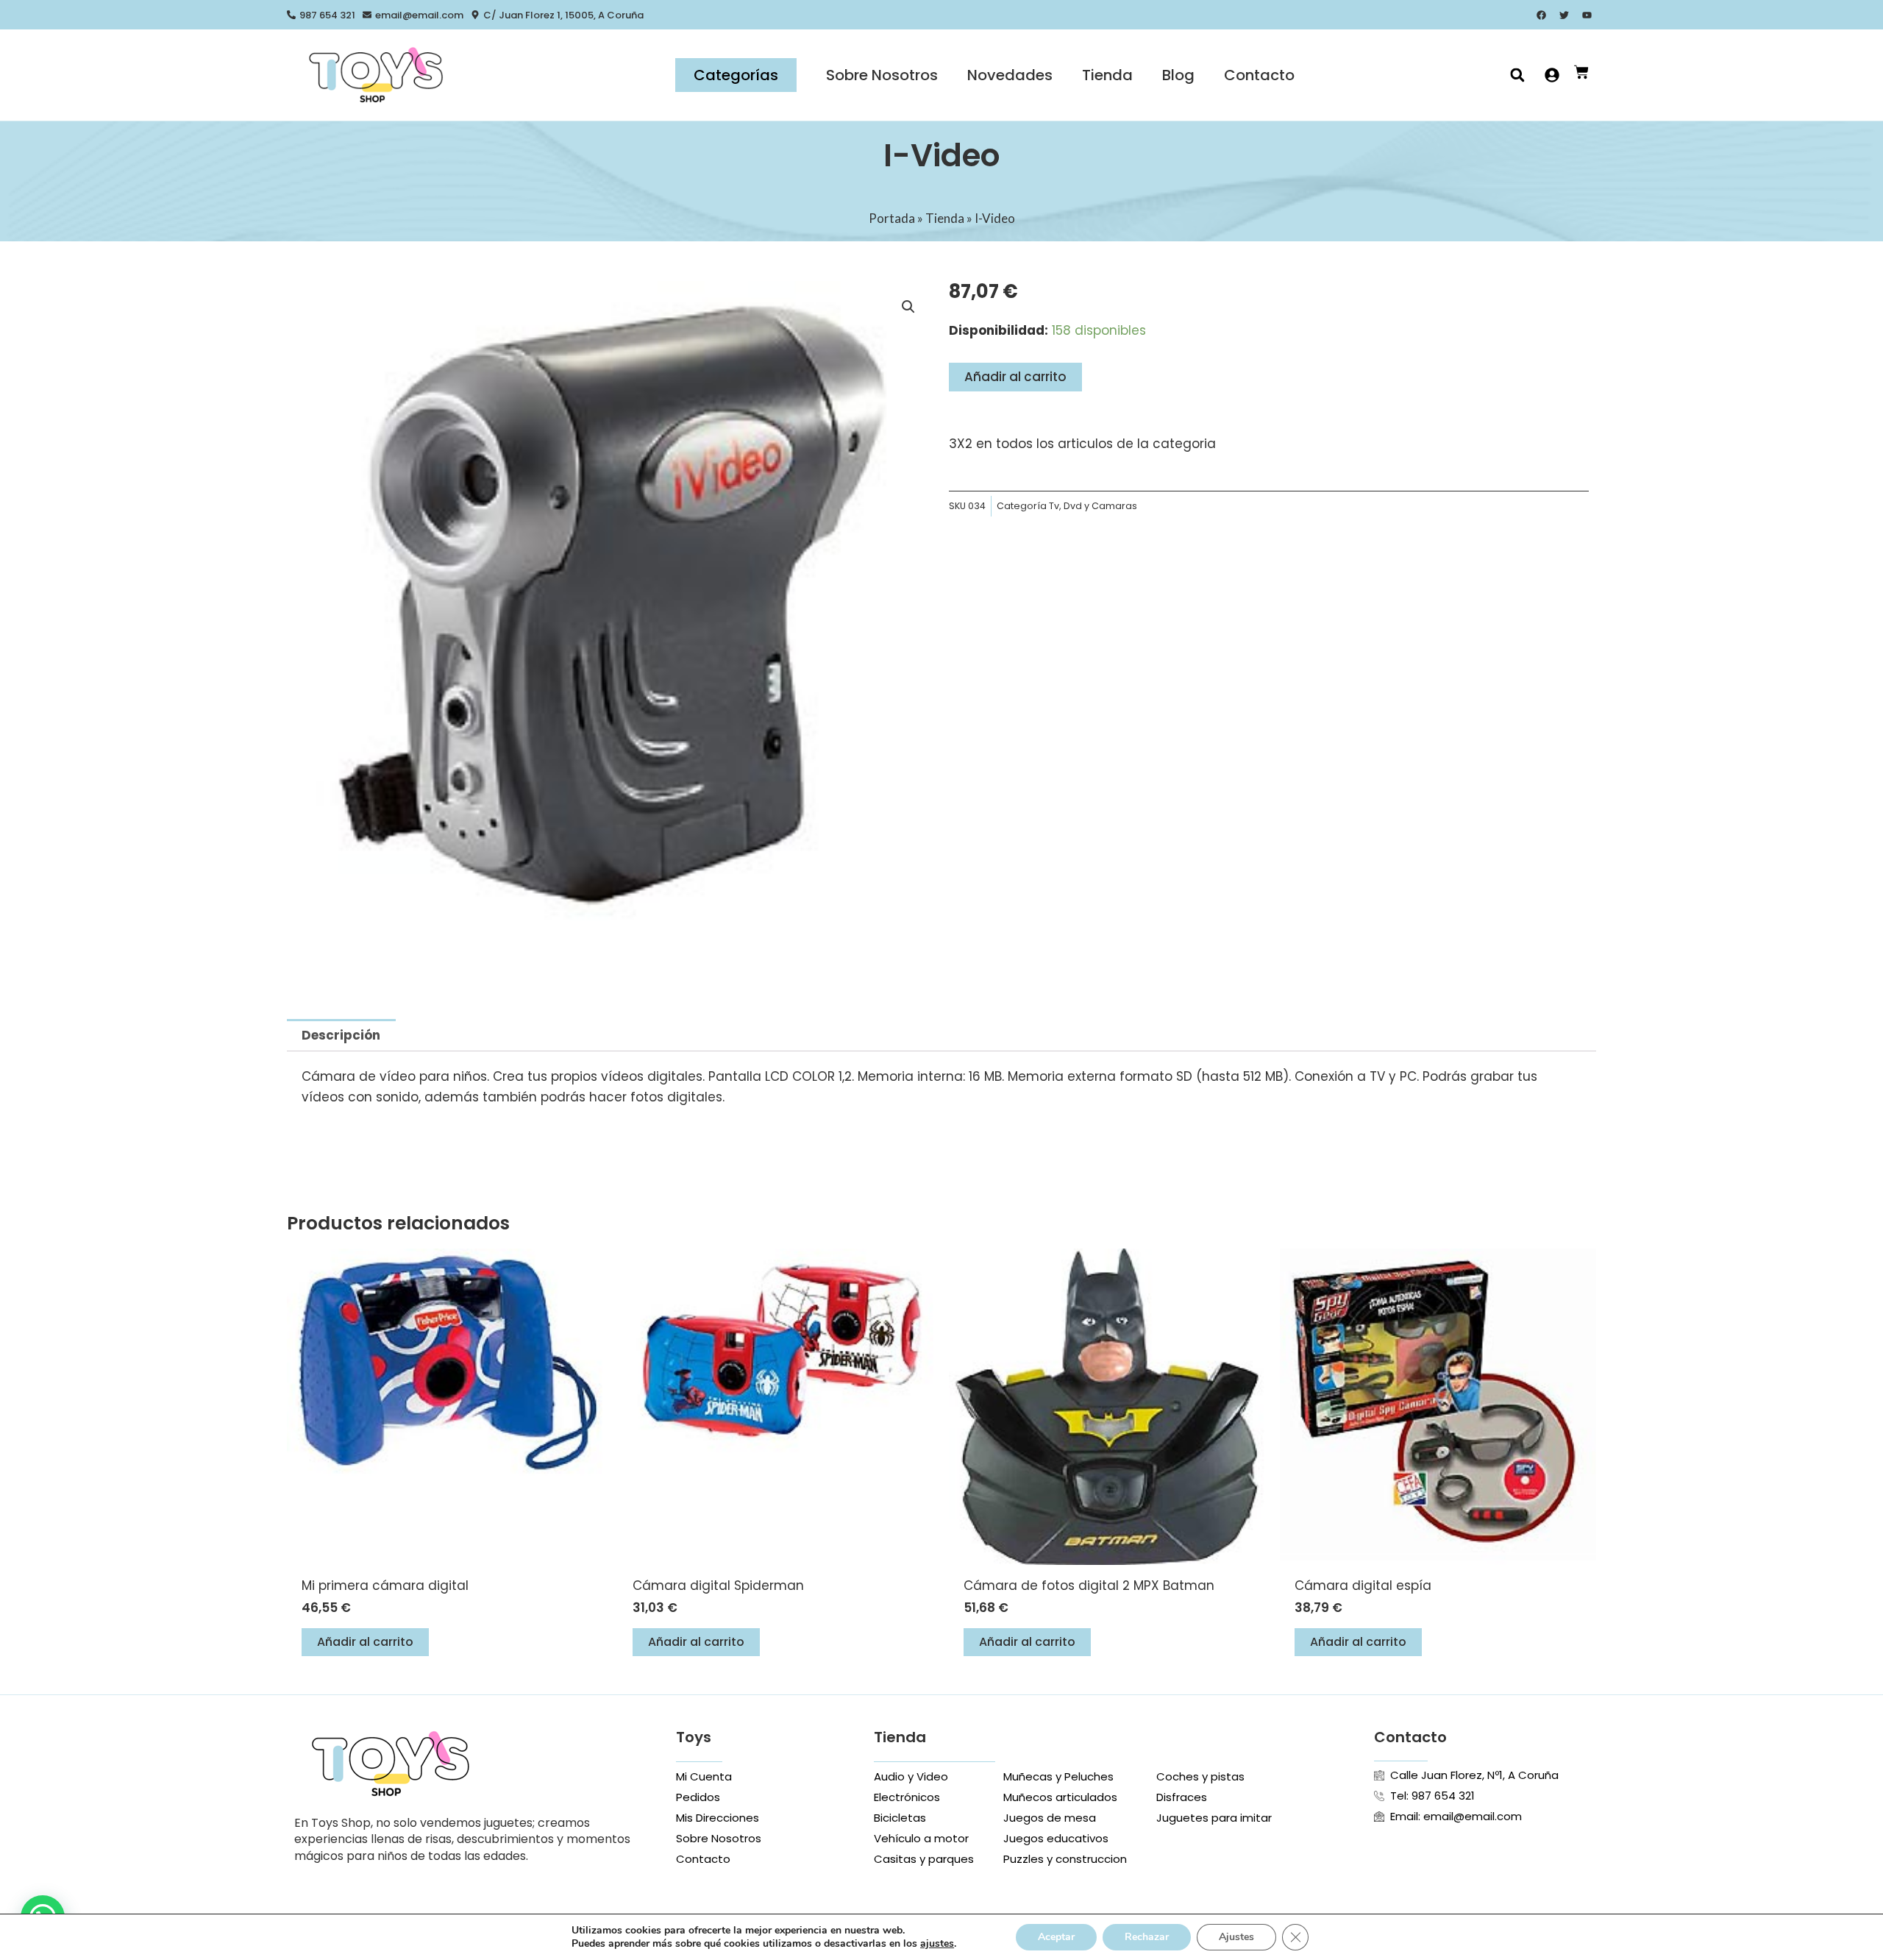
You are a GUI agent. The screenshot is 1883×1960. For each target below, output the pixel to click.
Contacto (1259, 75)
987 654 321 (327, 15)
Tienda (1107, 75)
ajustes (937, 1944)
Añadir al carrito (1015, 377)
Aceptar (1056, 1937)
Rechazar (1147, 1937)
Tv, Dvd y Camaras (1093, 506)
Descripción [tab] (341, 1035)
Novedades (1010, 75)
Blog (1178, 75)
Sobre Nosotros (882, 75)
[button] (1517, 75)
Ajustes (1236, 1937)
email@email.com (419, 15)
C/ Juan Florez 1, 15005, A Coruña (563, 15)
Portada (892, 218)
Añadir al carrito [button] (365, 1642)
